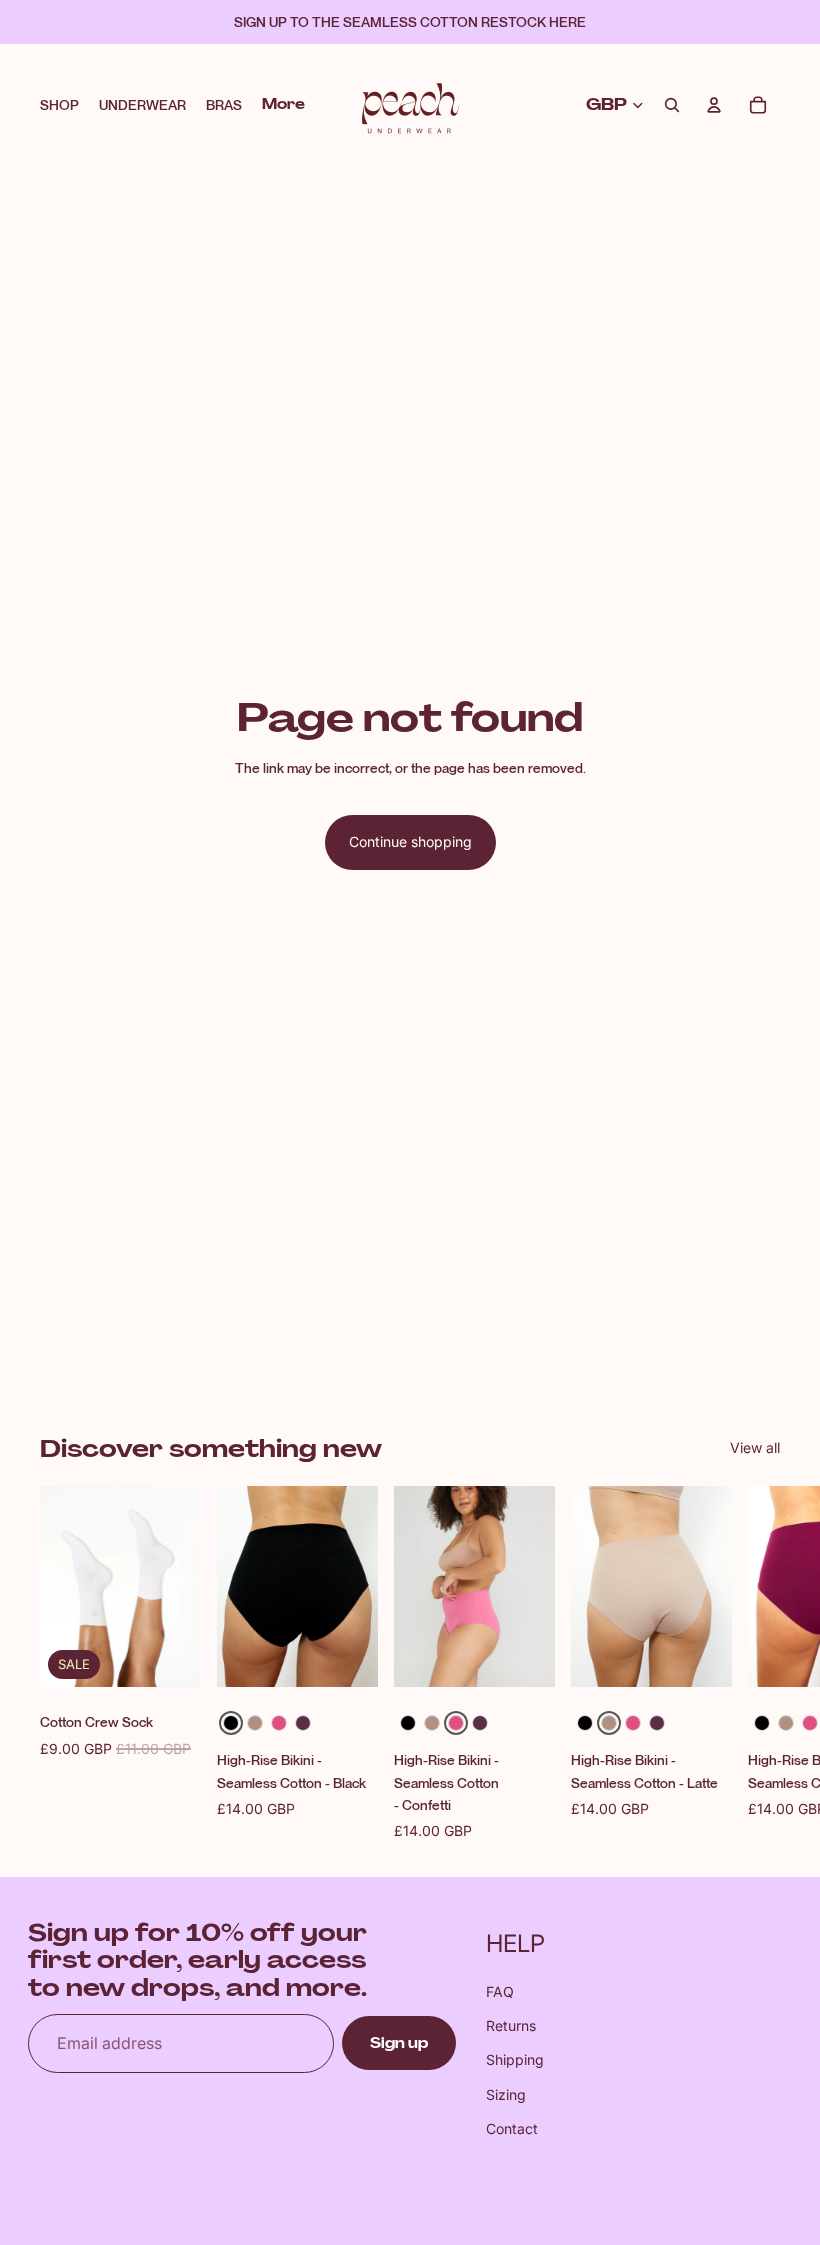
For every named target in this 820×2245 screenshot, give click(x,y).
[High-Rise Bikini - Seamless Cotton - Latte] (255, 1724)
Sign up (399, 2043)
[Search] (672, 105)
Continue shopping (410, 841)
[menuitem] (283, 105)
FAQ (500, 1991)
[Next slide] (758, 1665)
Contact (512, 2128)
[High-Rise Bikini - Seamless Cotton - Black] (231, 1724)
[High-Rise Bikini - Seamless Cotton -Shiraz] (303, 1724)
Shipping (515, 2059)
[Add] (170, 1657)
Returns (511, 2025)
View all (755, 1447)
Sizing (506, 2094)
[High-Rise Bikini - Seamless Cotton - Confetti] (279, 1724)
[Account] (714, 105)
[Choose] (347, 1657)
